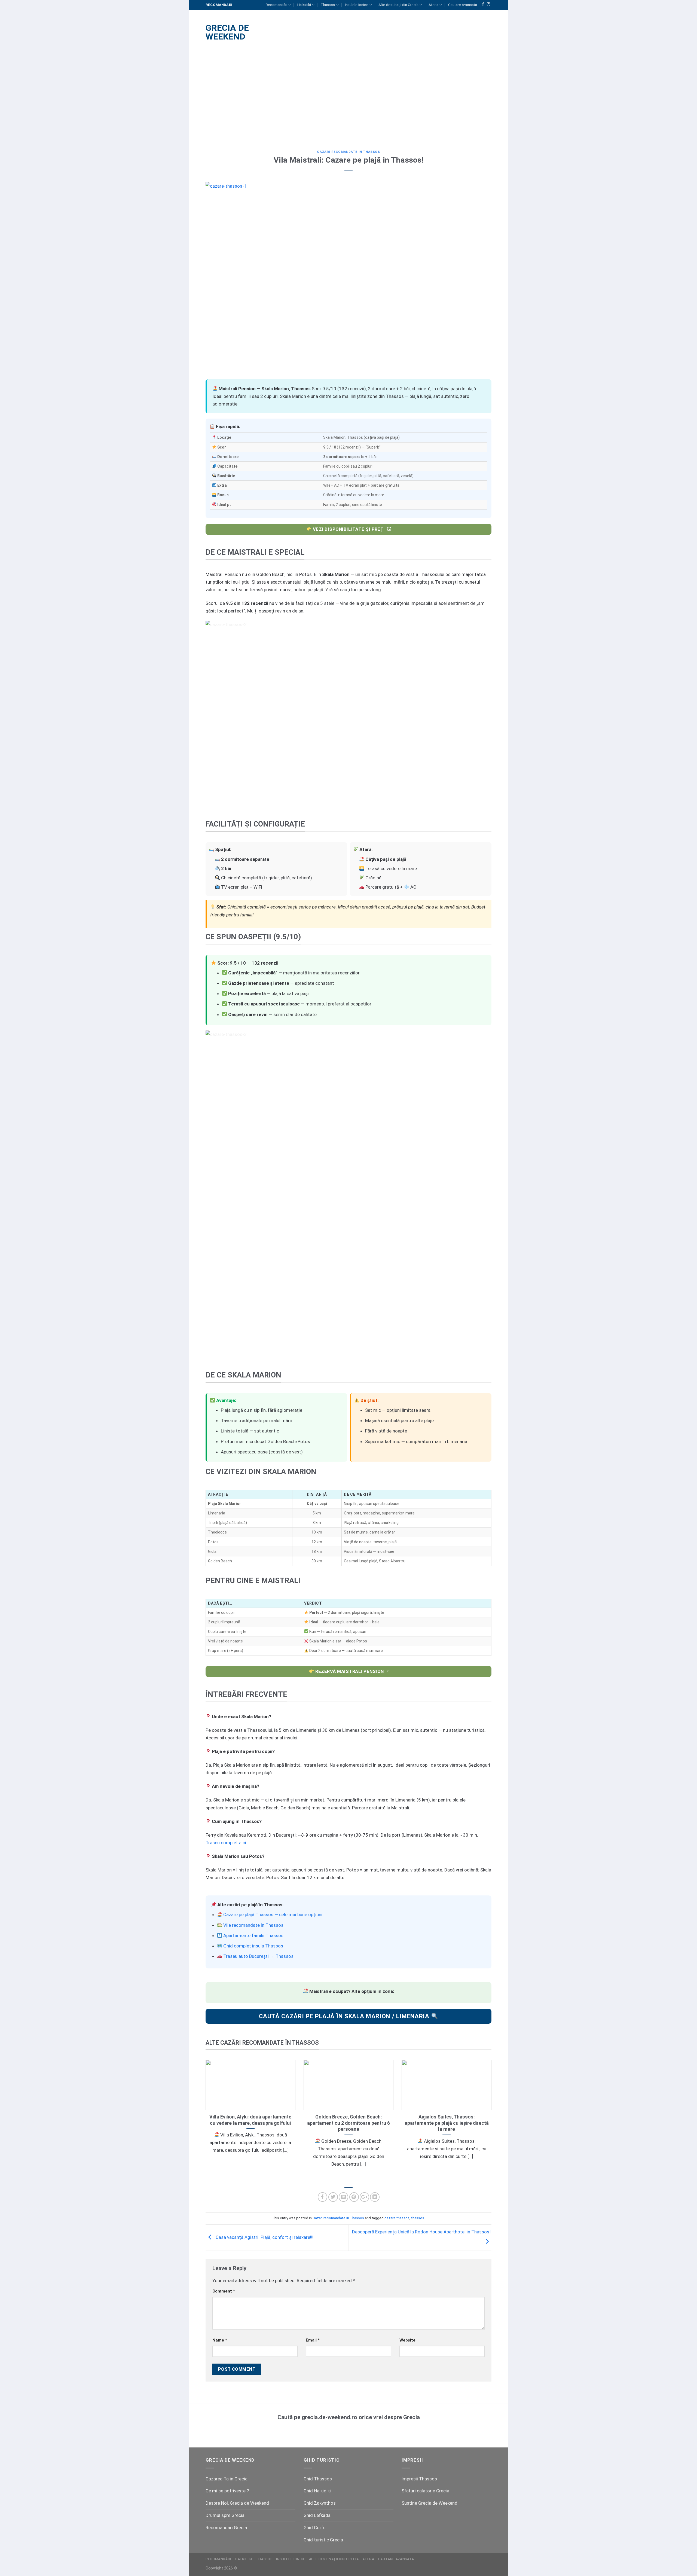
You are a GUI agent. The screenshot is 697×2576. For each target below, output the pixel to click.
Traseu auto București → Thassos (258, 1956)
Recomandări (276, 5)
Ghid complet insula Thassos (253, 1946)
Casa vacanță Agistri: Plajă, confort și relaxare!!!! (265, 2237)
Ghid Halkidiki (317, 2491)
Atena (433, 5)
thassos (418, 2218)
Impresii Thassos (419, 2479)
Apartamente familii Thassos (253, 1935)
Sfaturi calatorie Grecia (425, 2491)
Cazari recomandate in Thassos (348, 152)
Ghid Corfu (315, 2528)
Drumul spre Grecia (225, 2515)
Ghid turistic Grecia (323, 2540)
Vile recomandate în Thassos (253, 1925)
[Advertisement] (348, 98)
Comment (224, 2291)
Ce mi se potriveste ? (227, 2491)
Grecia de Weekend (227, 32)
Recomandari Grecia (226, 2528)
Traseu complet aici (226, 1843)
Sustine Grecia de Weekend (429, 2503)
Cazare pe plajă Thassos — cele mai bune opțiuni (273, 1915)
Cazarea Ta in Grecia (227, 2479)
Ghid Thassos (318, 2479)
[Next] (493, 2121)
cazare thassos (397, 2218)
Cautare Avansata (463, 5)
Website (407, 2340)
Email (313, 2340)
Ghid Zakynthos (320, 2503)
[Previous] (204, 2121)
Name (220, 2340)
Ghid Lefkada (317, 2515)
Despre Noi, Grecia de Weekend (237, 2503)
